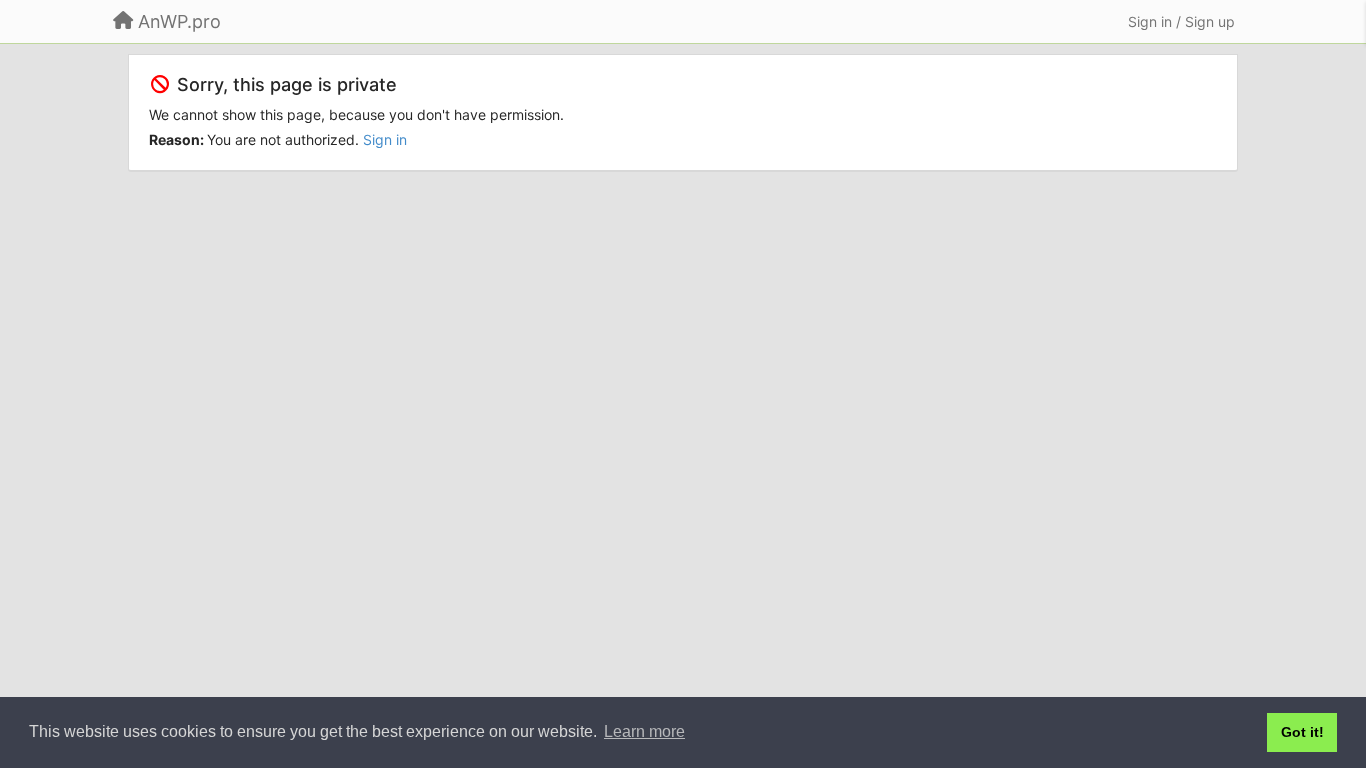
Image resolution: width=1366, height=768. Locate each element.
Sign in (385, 139)
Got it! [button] (1302, 732)
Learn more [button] (644, 731)
